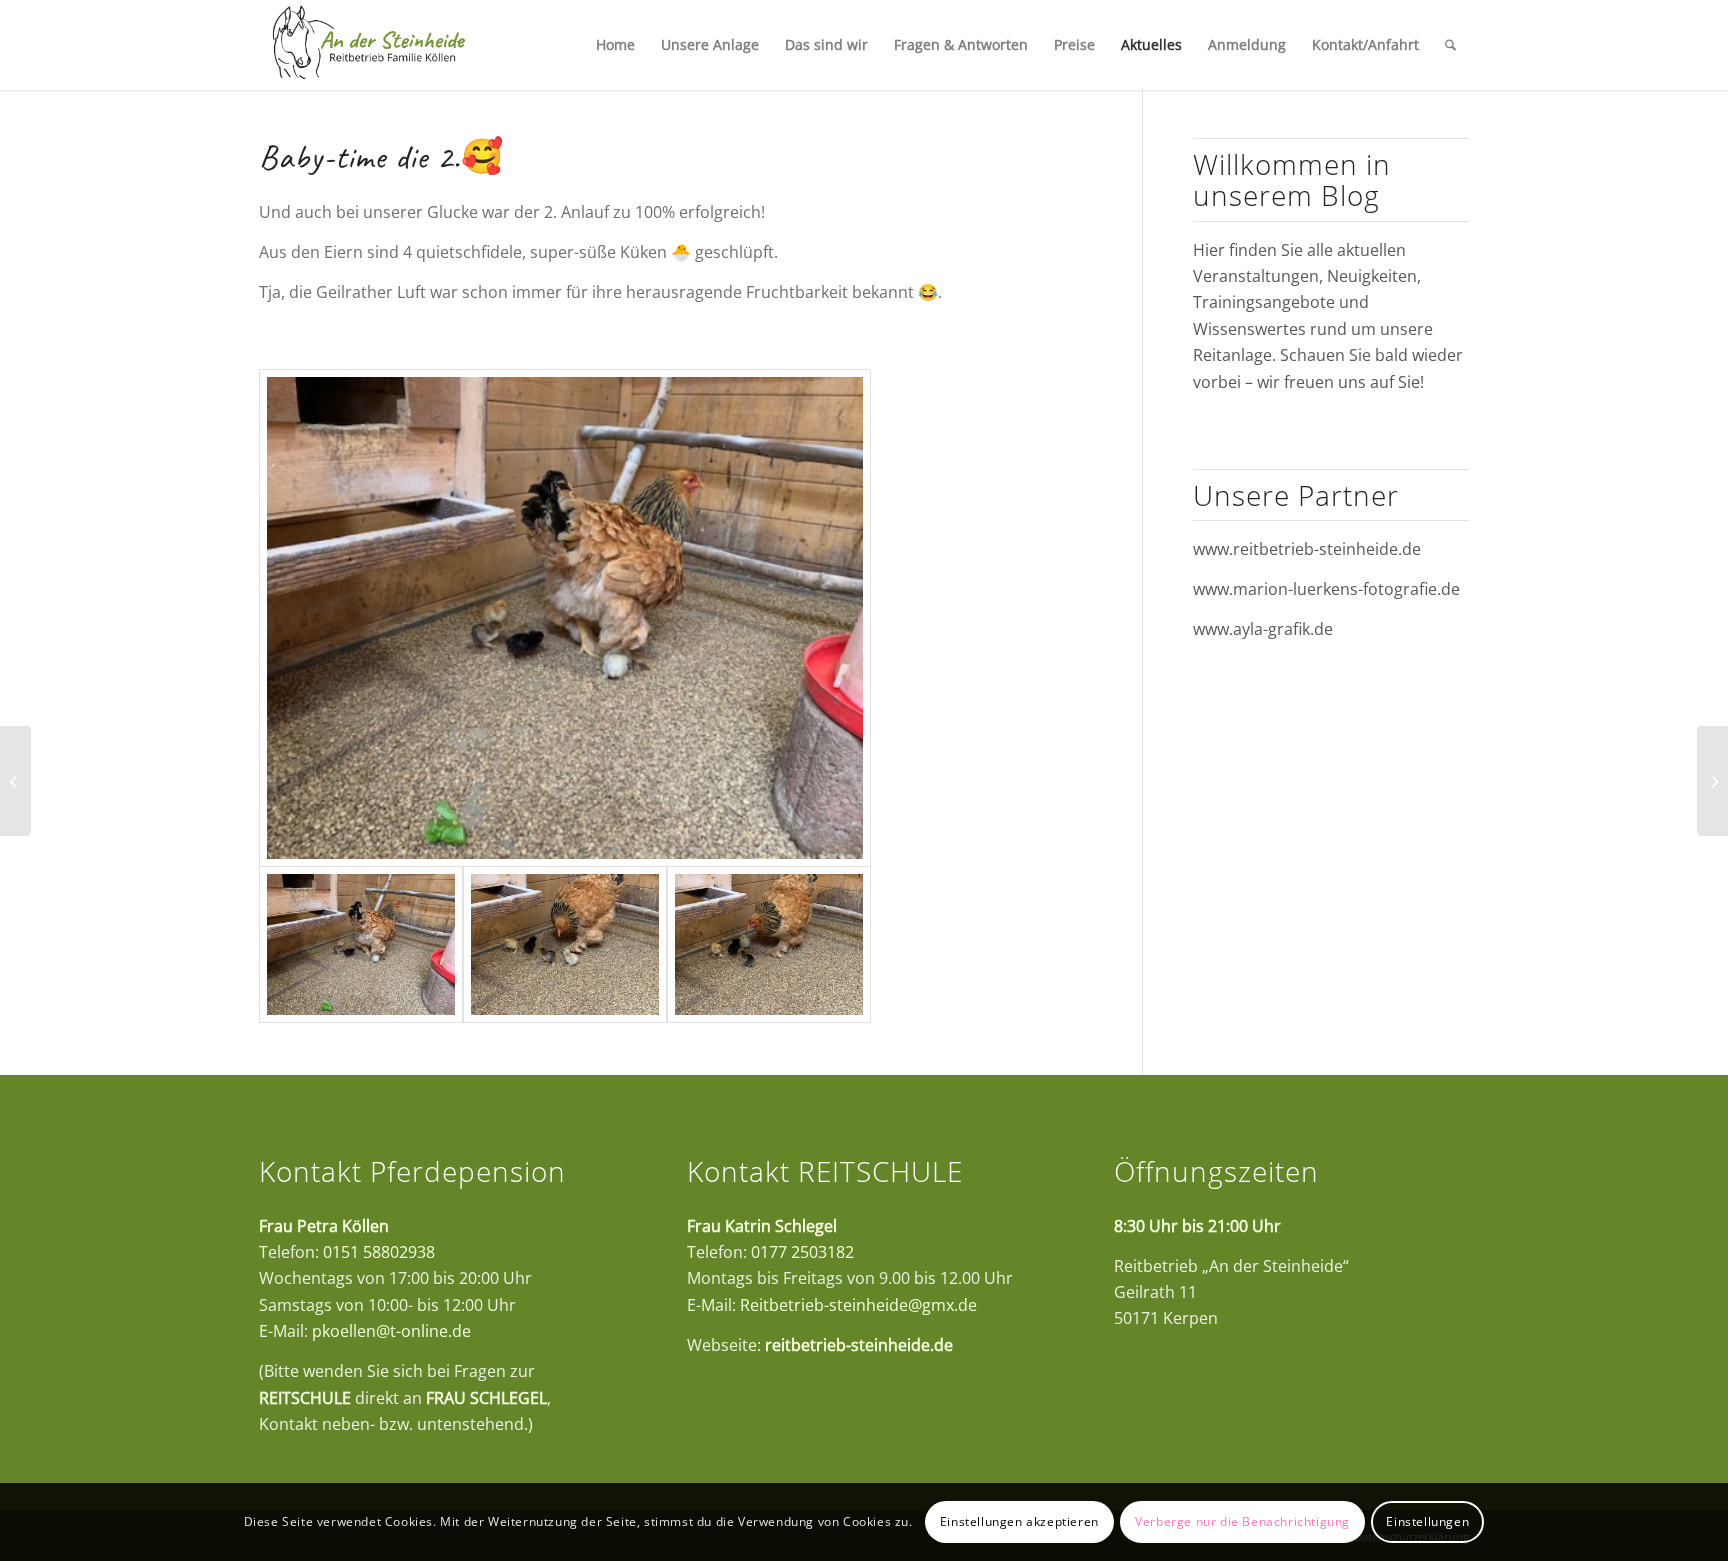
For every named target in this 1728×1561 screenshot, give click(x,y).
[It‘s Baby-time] (15, 781)
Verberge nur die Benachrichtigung (1242, 1521)
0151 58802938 (379, 1252)
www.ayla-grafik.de (1263, 629)
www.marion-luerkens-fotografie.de (1326, 589)
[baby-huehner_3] (769, 944)
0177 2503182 (802, 1252)
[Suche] (1450, 45)
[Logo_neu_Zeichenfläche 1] (368, 45)
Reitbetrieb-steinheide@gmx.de (858, 1305)
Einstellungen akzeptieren (1019, 1521)
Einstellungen (1427, 1521)
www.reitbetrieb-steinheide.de (1307, 549)
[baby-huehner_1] (565, 618)
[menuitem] (615, 45)
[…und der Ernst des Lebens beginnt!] (1712, 781)
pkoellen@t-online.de (391, 1331)
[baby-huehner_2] (565, 944)
